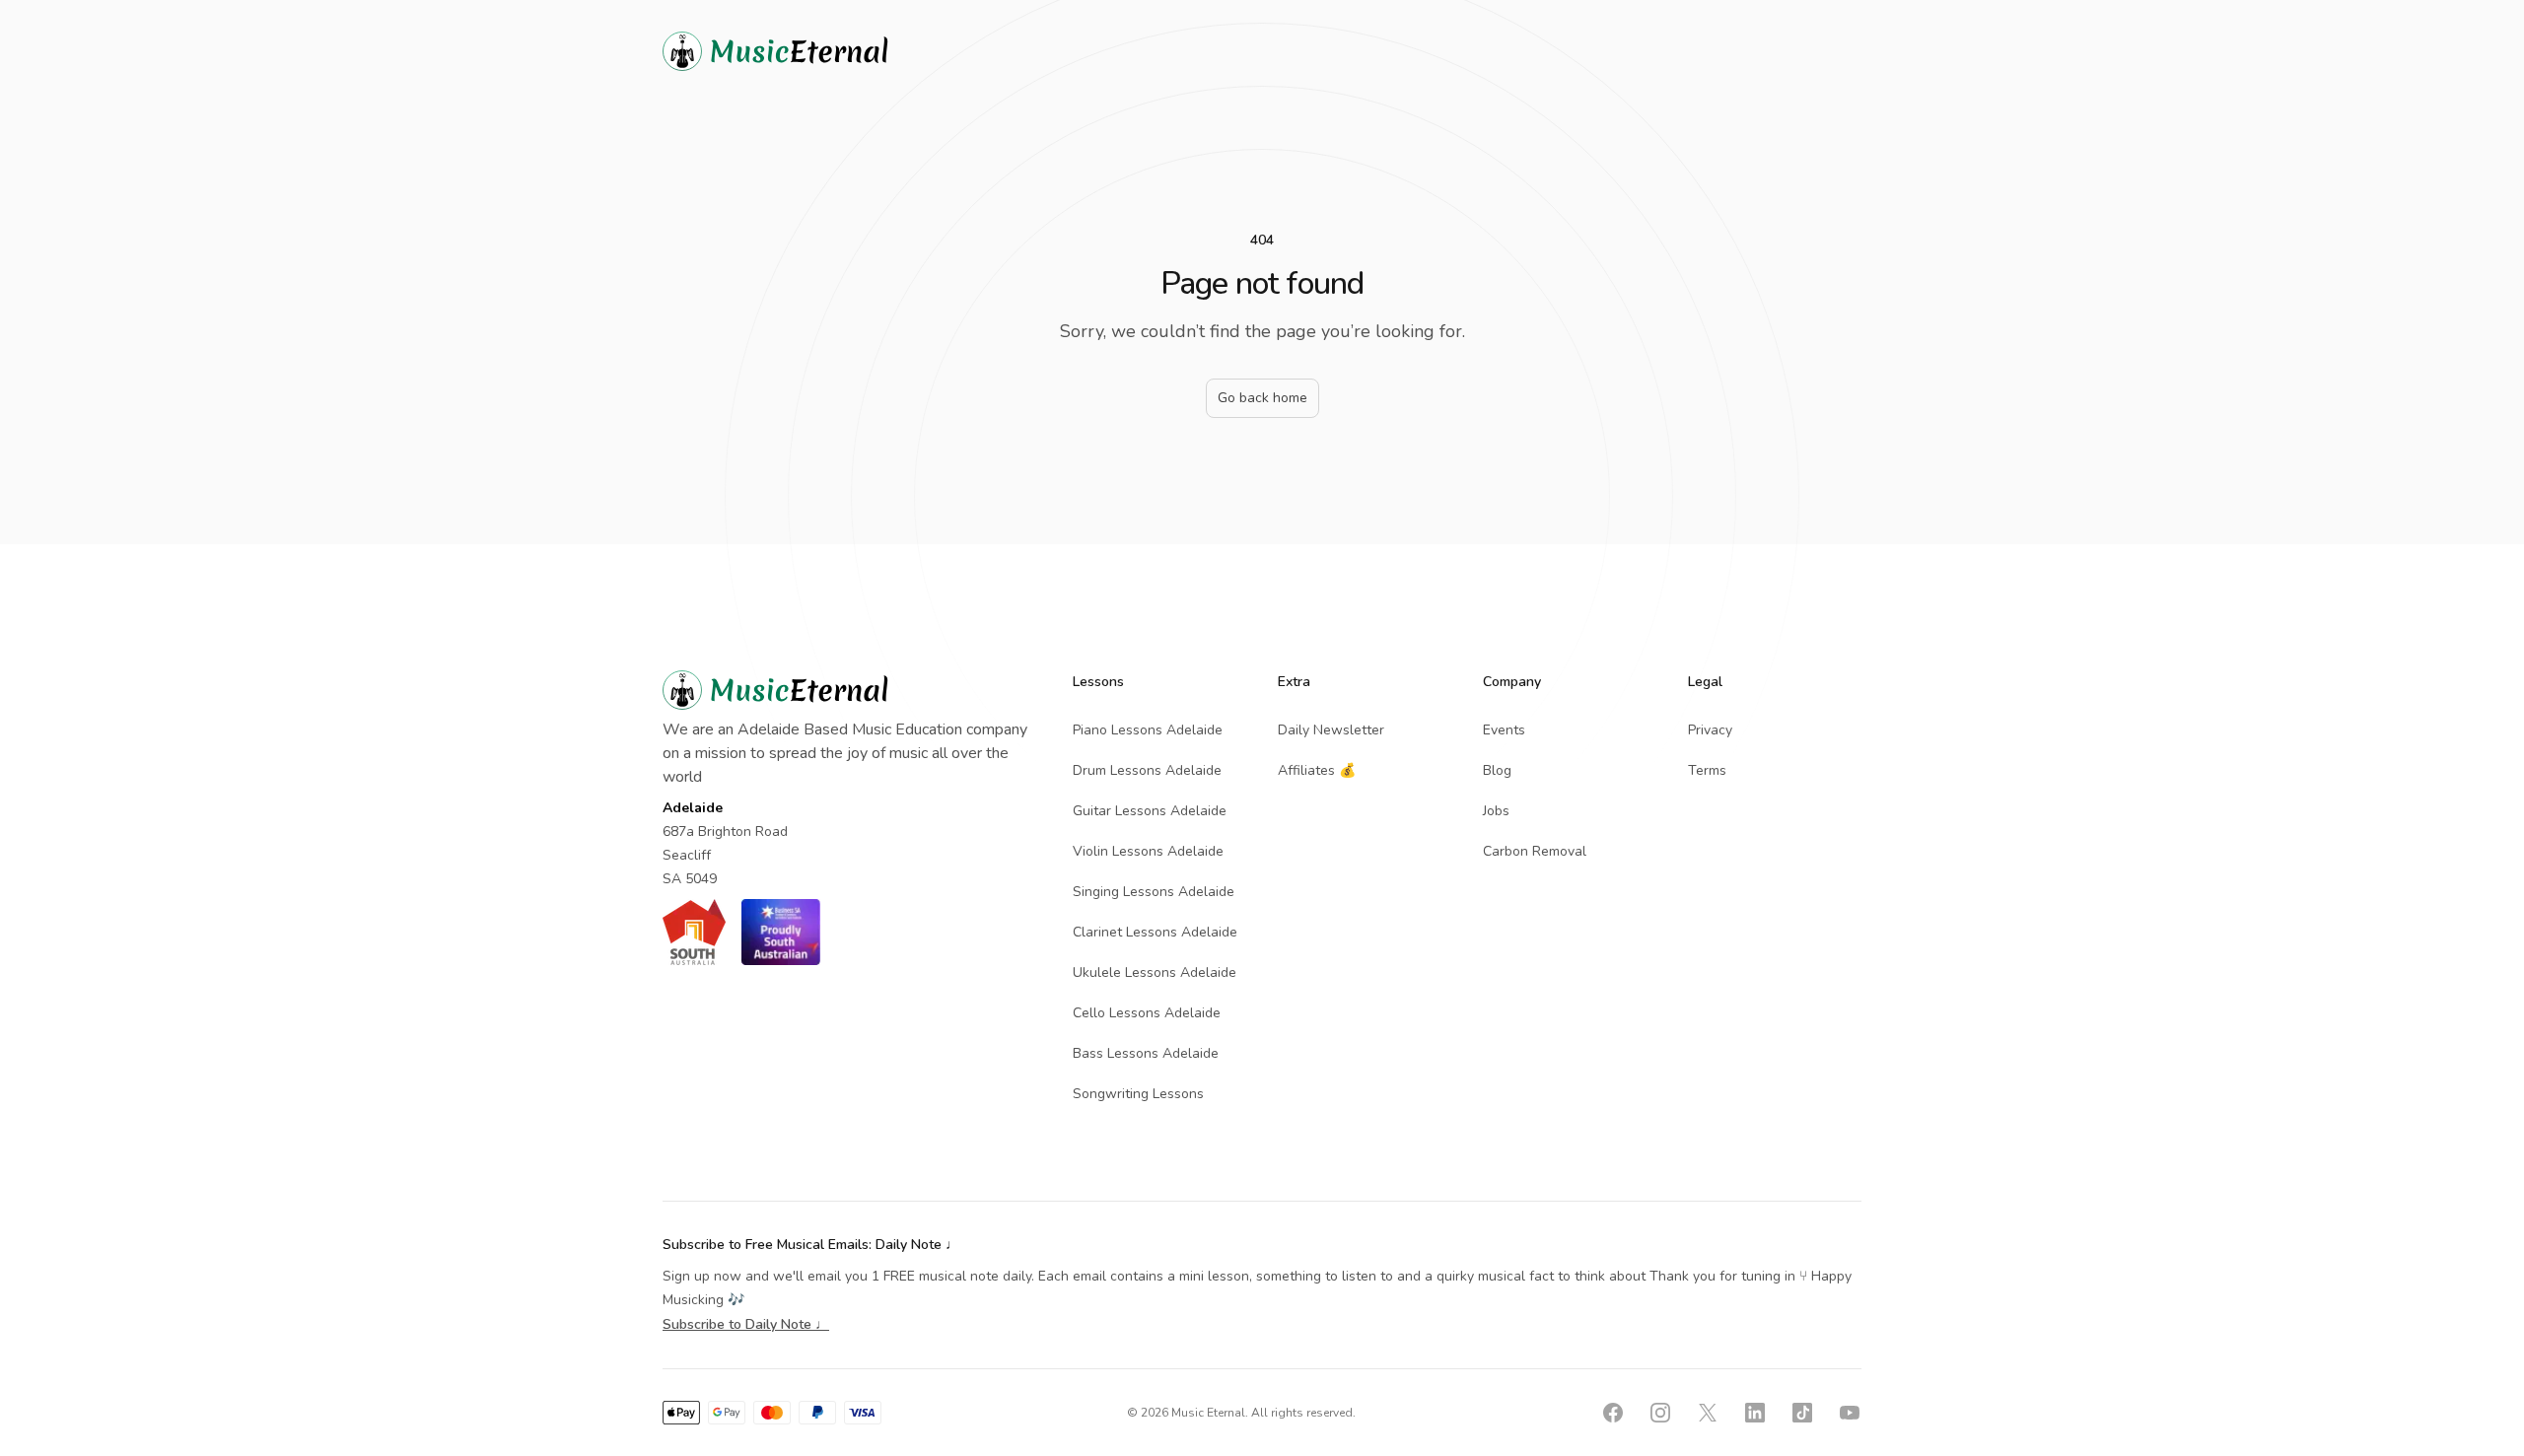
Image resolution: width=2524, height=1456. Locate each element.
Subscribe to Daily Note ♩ (746, 1324)
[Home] (810, 51)
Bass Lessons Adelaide (1146, 1053)
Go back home (1262, 398)
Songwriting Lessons (1138, 1094)
